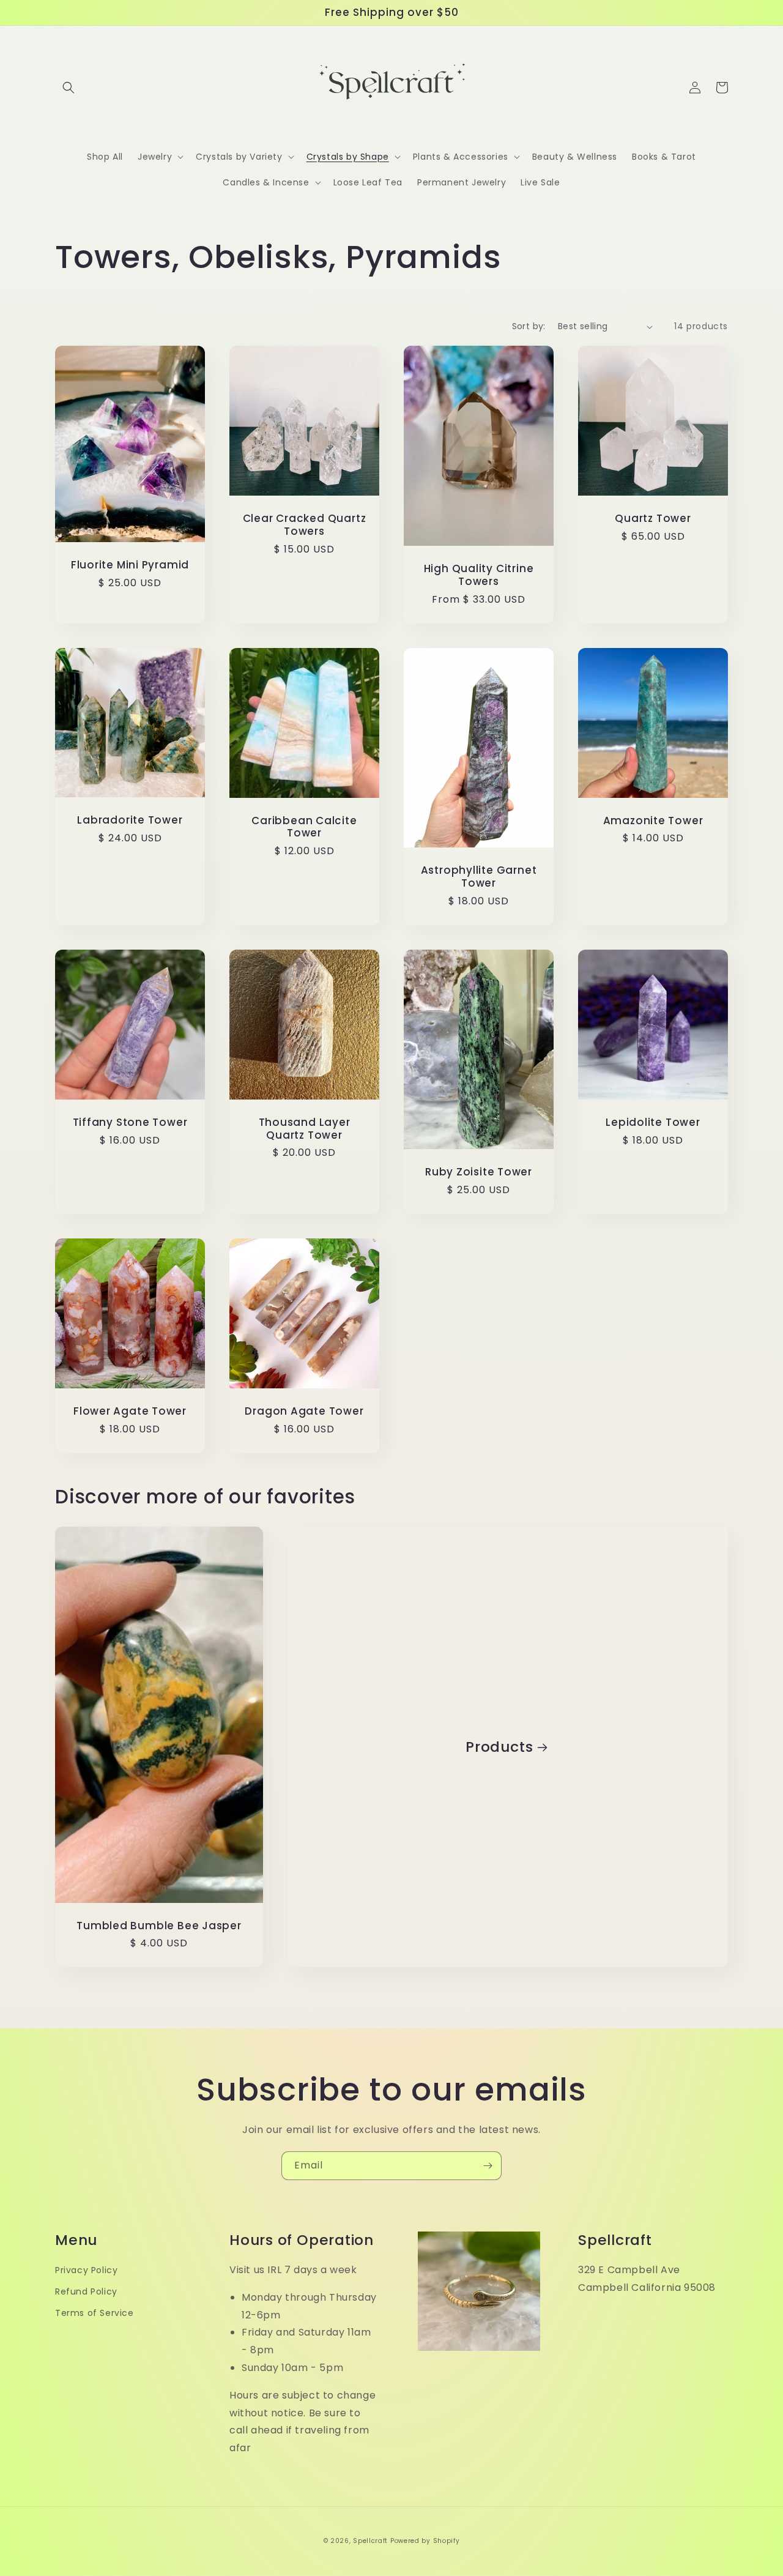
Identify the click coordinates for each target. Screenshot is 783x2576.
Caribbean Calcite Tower (304, 827)
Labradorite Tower (130, 820)
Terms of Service (95, 2313)
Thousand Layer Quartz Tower (305, 1129)
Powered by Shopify (425, 2541)
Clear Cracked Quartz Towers (305, 525)
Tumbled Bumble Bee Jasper (159, 1926)
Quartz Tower (653, 519)
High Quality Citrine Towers (479, 575)
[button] (69, 87)
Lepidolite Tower (653, 1122)
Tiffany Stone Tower (130, 1122)
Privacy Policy (86, 2270)
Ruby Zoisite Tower (479, 1172)
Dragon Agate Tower (304, 1411)
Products (499, 1747)
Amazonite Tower (653, 821)
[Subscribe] (488, 2166)
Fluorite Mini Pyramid (130, 565)
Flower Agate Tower (130, 1411)
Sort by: (529, 326)
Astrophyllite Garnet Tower (479, 877)
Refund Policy (86, 2291)
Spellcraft (370, 2541)
